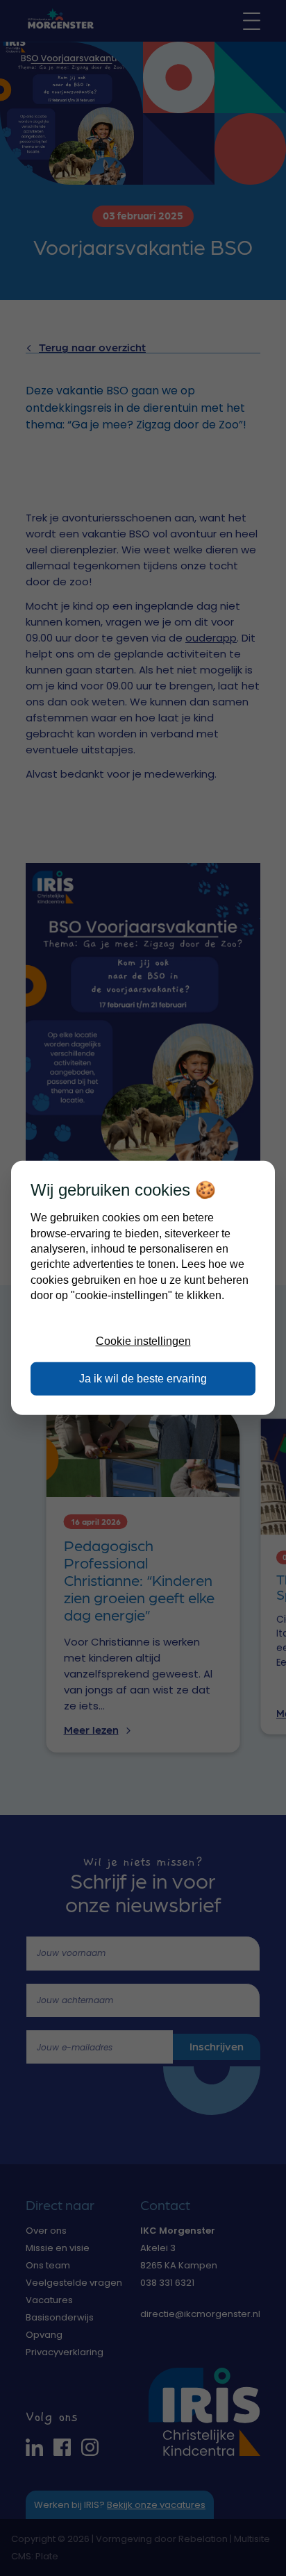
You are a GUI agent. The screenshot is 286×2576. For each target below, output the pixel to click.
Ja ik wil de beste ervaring (143, 1379)
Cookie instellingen (143, 1341)
